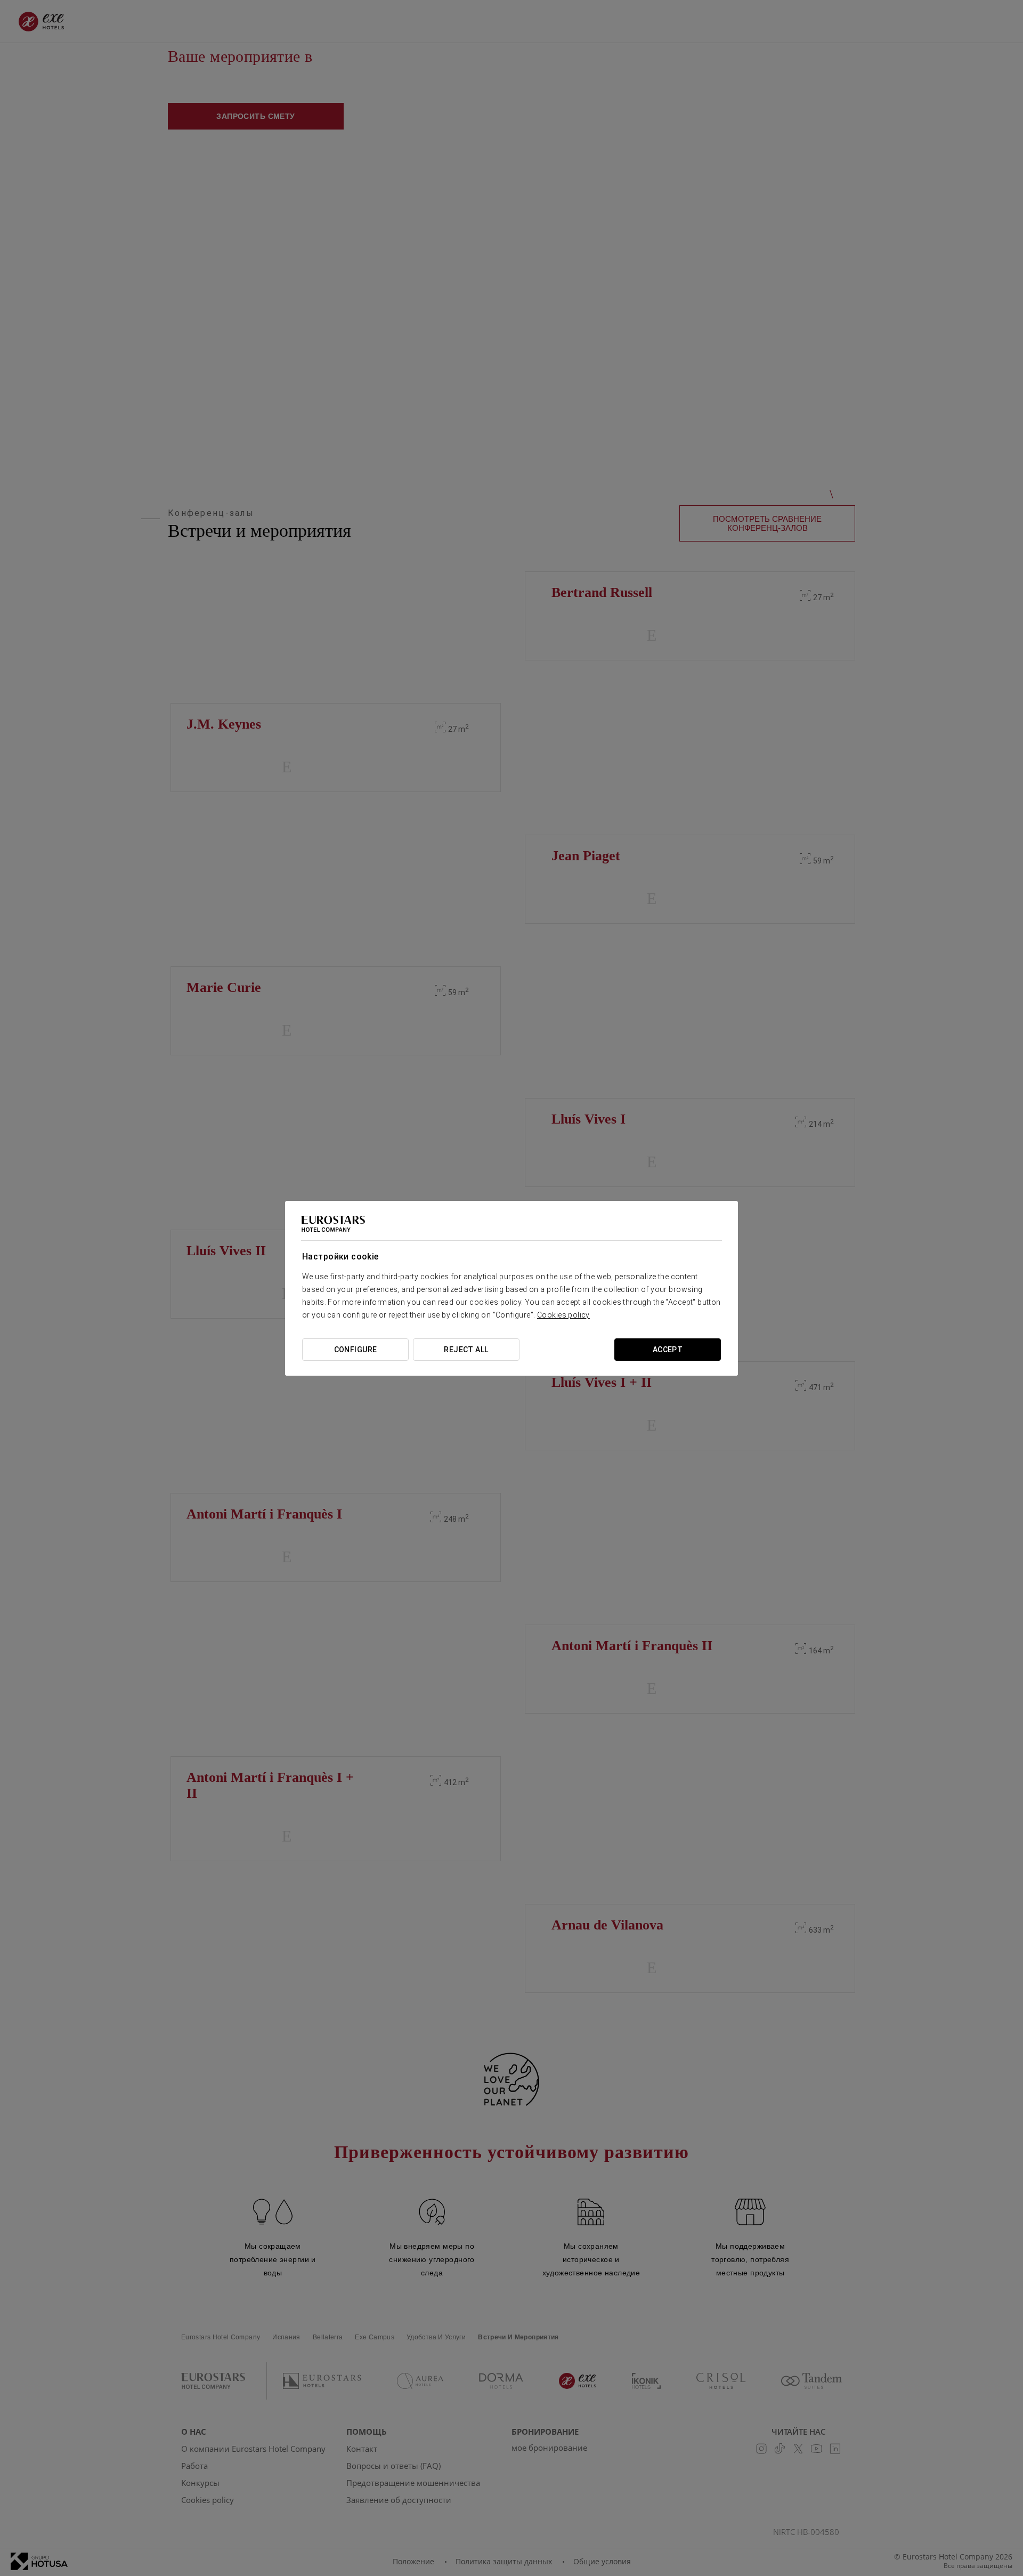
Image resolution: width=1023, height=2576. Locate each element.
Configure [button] (356, 1350)
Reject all (466, 1350)
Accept (668, 1350)
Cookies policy (563, 1315)
